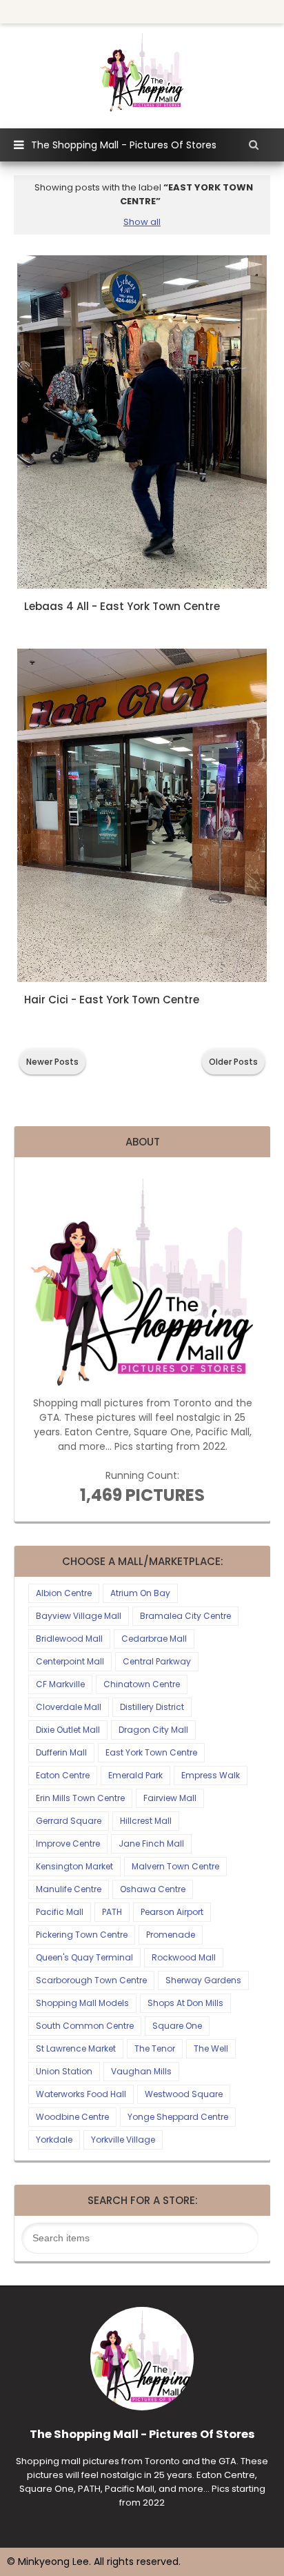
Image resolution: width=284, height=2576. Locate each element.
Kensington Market (74, 1866)
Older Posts (233, 1062)
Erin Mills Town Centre (80, 1798)
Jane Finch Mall (151, 1843)
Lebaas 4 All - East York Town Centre (122, 606)
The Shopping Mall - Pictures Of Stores (124, 145)
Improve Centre (68, 1843)
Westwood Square (184, 2094)
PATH (112, 1912)
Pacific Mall (60, 1912)
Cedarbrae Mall (154, 1639)
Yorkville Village (123, 2140)
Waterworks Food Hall (81, 2094)
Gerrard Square (69, 1821)
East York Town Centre (151, 1752)
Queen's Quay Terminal (84, 1957)
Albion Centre (64, 1593)
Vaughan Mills (141, 2071)
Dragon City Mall (153, 1730)
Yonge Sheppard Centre (178, 2117)
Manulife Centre (69, 1889)
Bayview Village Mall (79, 1616)
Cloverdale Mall (69, 1707)
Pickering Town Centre (82, 1935)
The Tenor (155, 2048)
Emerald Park (135, 1775)
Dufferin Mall (61, 1752)
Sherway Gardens (203, 1980)
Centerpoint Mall (70, 1661)
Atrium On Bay (140, 1593)
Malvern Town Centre (175, 1866)
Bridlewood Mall (69, 1639)
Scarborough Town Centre (91, 1980)
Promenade (171, 1935)
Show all (142, 222)
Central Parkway (157, 1661)
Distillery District (152, 1707)
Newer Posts (52, 1062)
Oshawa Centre (153, 1889)
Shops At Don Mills (185, 2003)
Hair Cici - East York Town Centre (112, 1000)
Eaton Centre (63, 1775)
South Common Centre (85, 2026)
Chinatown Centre (142, 1684)
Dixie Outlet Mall (68, 1730)
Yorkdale (54, 2140)
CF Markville (60, 1684)
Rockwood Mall (184, 1957)
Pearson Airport (172, 1912)
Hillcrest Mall (146, 1821)
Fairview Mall (170, 1798)
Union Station (64, 2071)
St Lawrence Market (76, 2048)
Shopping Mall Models (82, 2003)
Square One (177, 2026)
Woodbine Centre (72, 2117)
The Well (211, 2048)
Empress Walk (211, 1775)
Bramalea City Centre (185, 1616)
